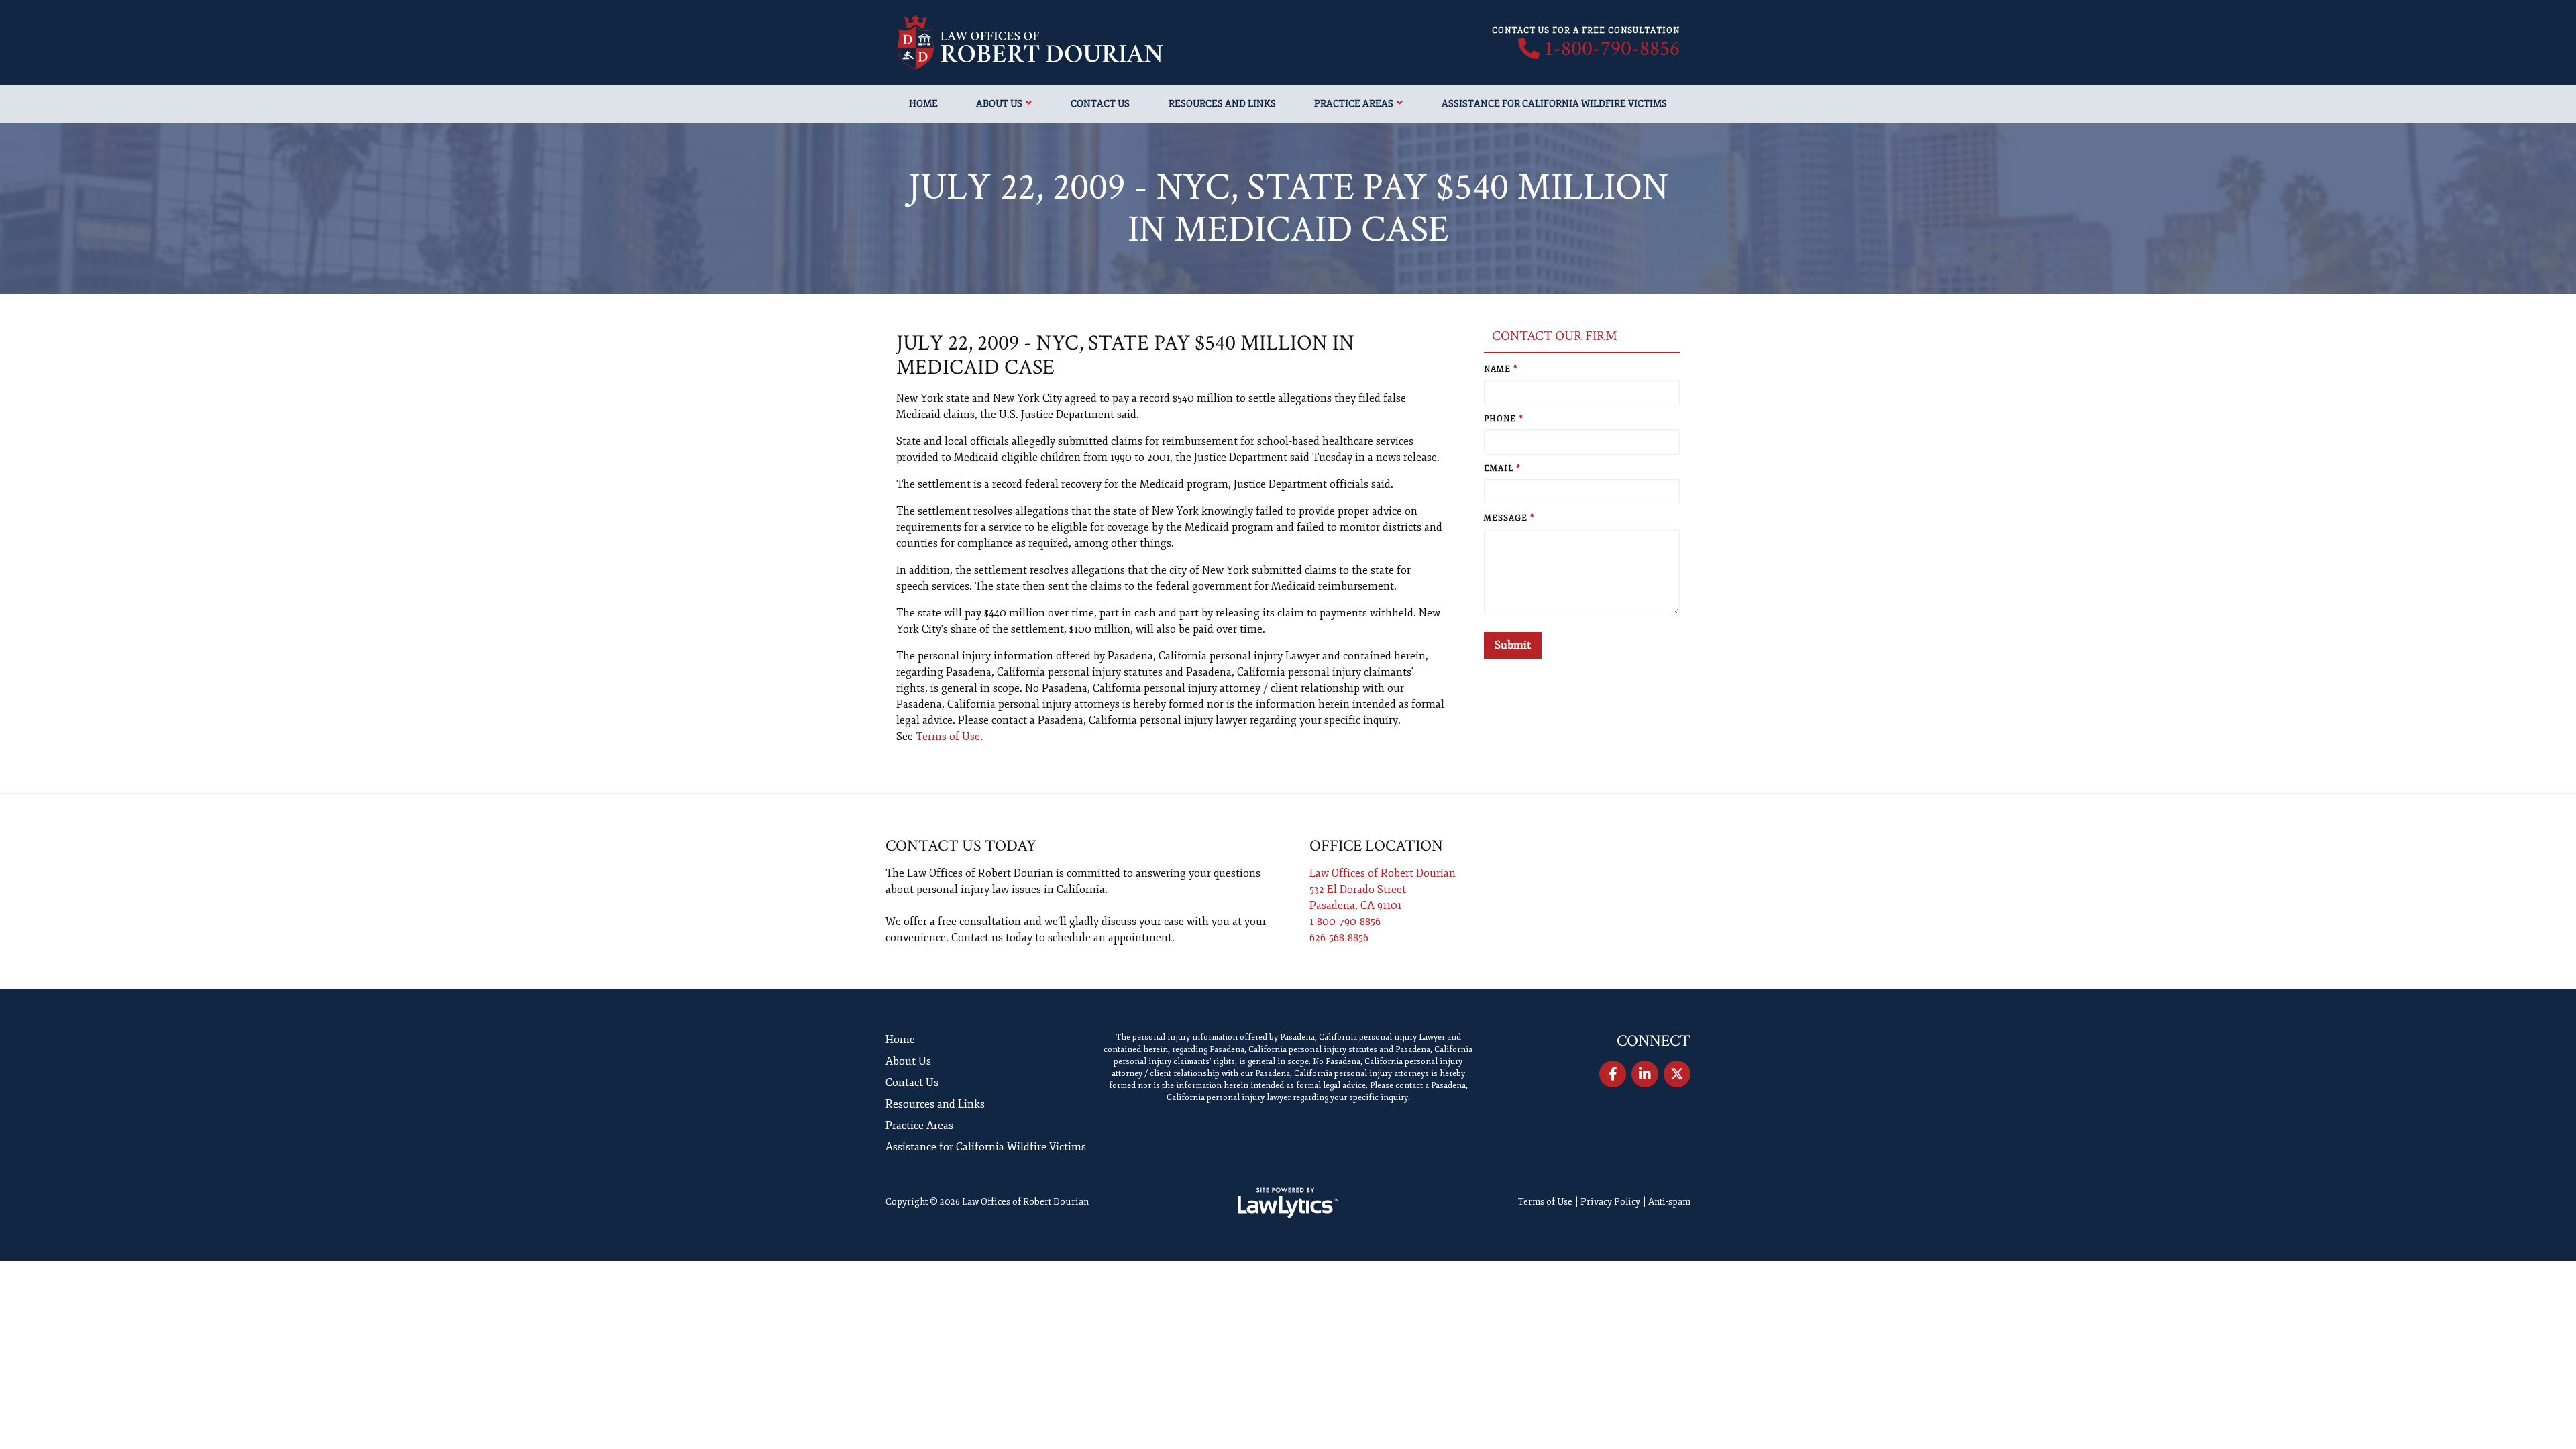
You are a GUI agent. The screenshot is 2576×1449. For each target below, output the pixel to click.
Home (923, 104)
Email (1502, 469)
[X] (1677, 1074)
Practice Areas (1354, 104)
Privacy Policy (1610, 1202)
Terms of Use (948, 737)
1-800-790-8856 (1612, 49)
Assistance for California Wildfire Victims (1554, 104)
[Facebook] (1613, 1074)
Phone (1504, 419)
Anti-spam (1669, 1202)
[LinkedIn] (1645, 1074)
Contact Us (1100, 104)
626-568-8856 (1339, 938)
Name (1501, 369)
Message (1509, 518)
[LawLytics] (1288, 1203)
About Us (999, 104)
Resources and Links (1222, 104)
